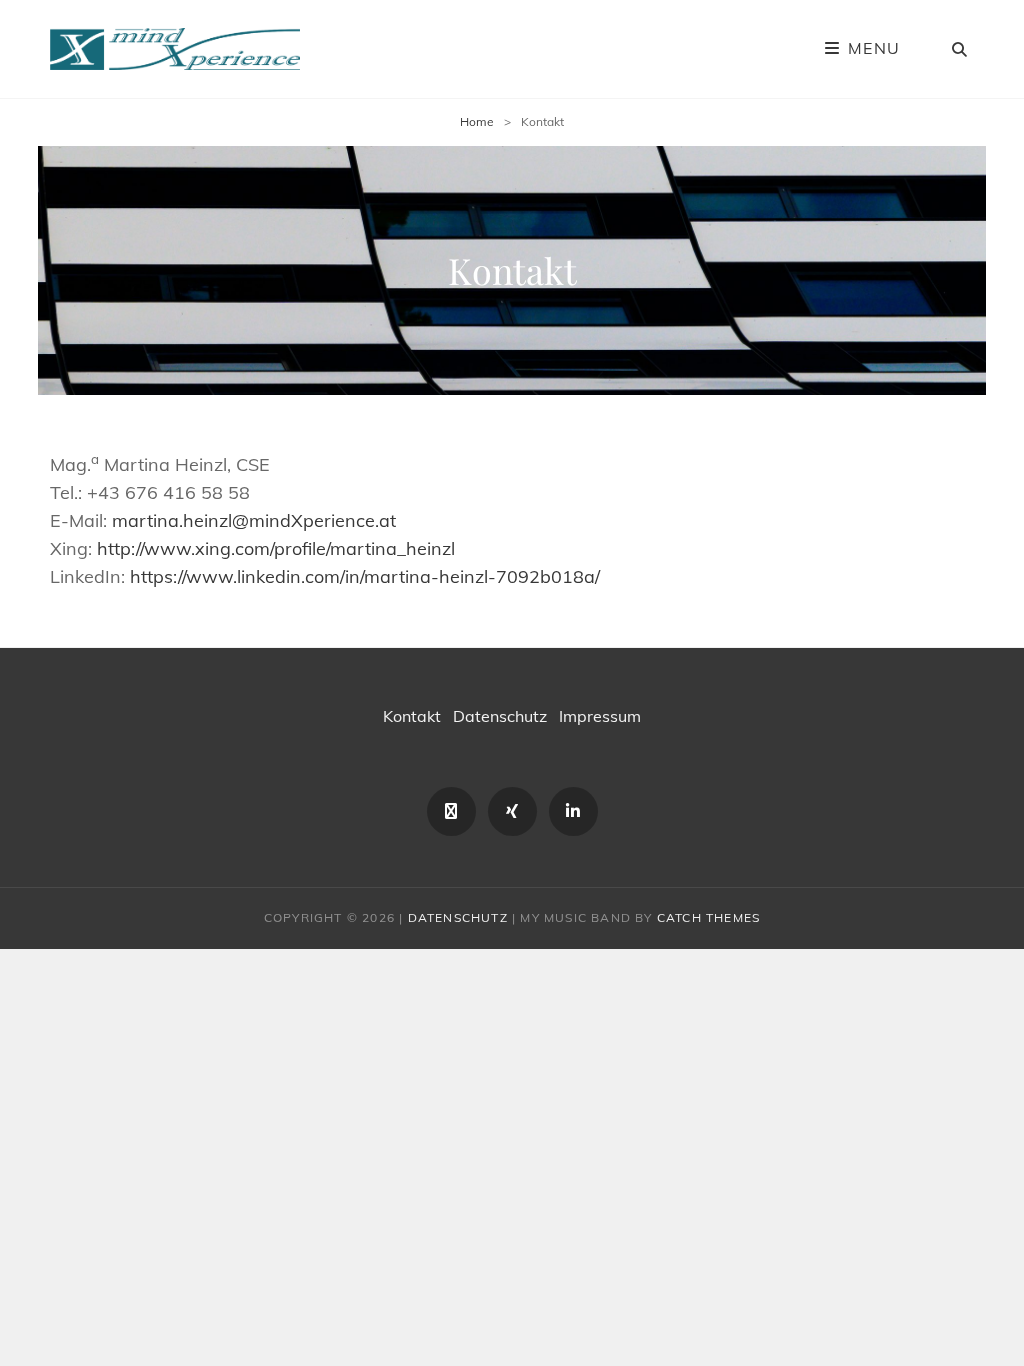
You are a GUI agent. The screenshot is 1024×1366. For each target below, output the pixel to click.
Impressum (600, 716)
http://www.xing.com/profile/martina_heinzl (276, 548)
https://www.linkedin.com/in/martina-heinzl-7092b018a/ (365, 576)
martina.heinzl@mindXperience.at (254, 520)
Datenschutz (500, 716)
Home (477, 121)
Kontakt (412, 716)
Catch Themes (708, 917)
